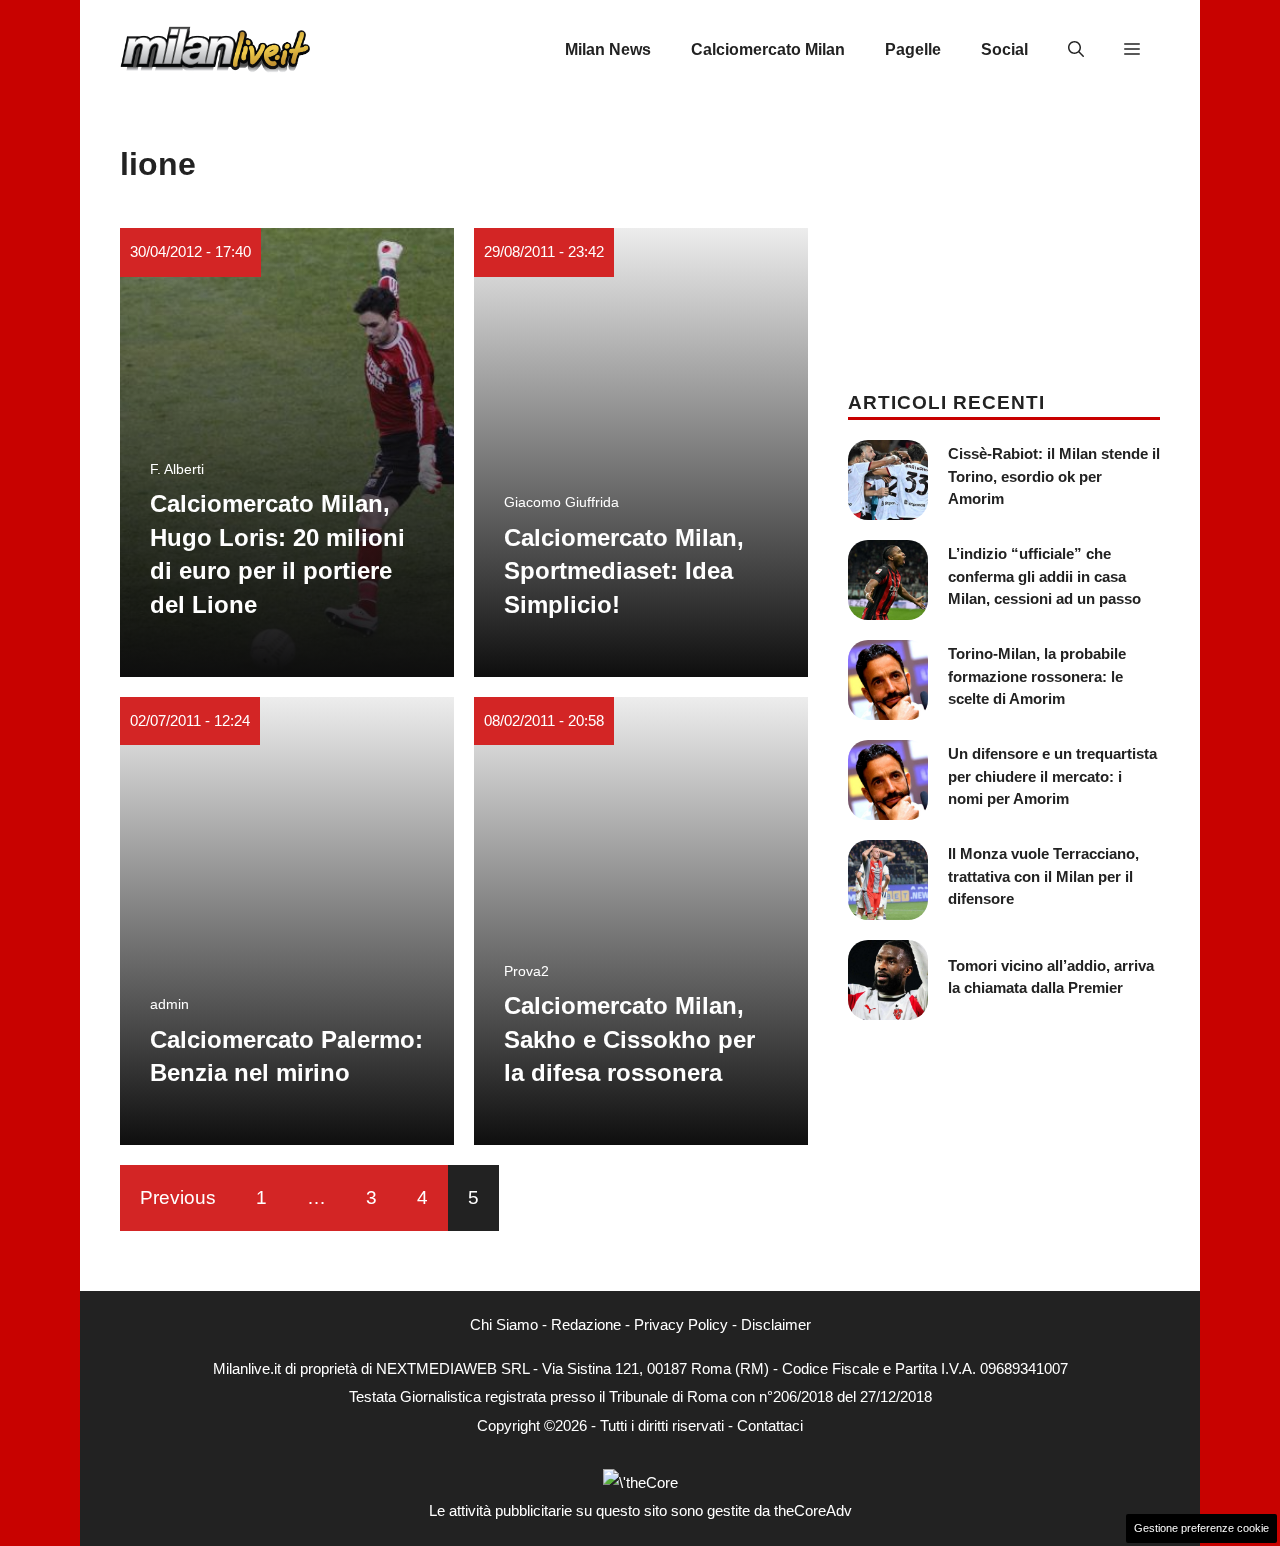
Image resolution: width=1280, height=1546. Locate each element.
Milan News (608, 49)
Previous (178, 1197)
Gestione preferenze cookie (1201, 1528)
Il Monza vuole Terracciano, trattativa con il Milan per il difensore (1043, 876)
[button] (1076, 50)
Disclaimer (776, 1324)
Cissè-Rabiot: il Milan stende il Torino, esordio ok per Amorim (1054, 476)
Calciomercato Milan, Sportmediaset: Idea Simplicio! (624, 571)
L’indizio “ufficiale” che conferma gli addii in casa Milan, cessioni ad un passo (1044, 576)
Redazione (586, 1324)
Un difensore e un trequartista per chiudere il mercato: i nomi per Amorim (1052, 776)
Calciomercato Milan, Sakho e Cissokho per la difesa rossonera (629, 1039)
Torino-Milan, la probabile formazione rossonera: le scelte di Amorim (1037, 676)
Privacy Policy (681, 1324)
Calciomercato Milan (768, 49)
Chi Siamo (504, 1324)
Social (1004, 49)
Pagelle (913, 49)
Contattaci (770, 1425)
